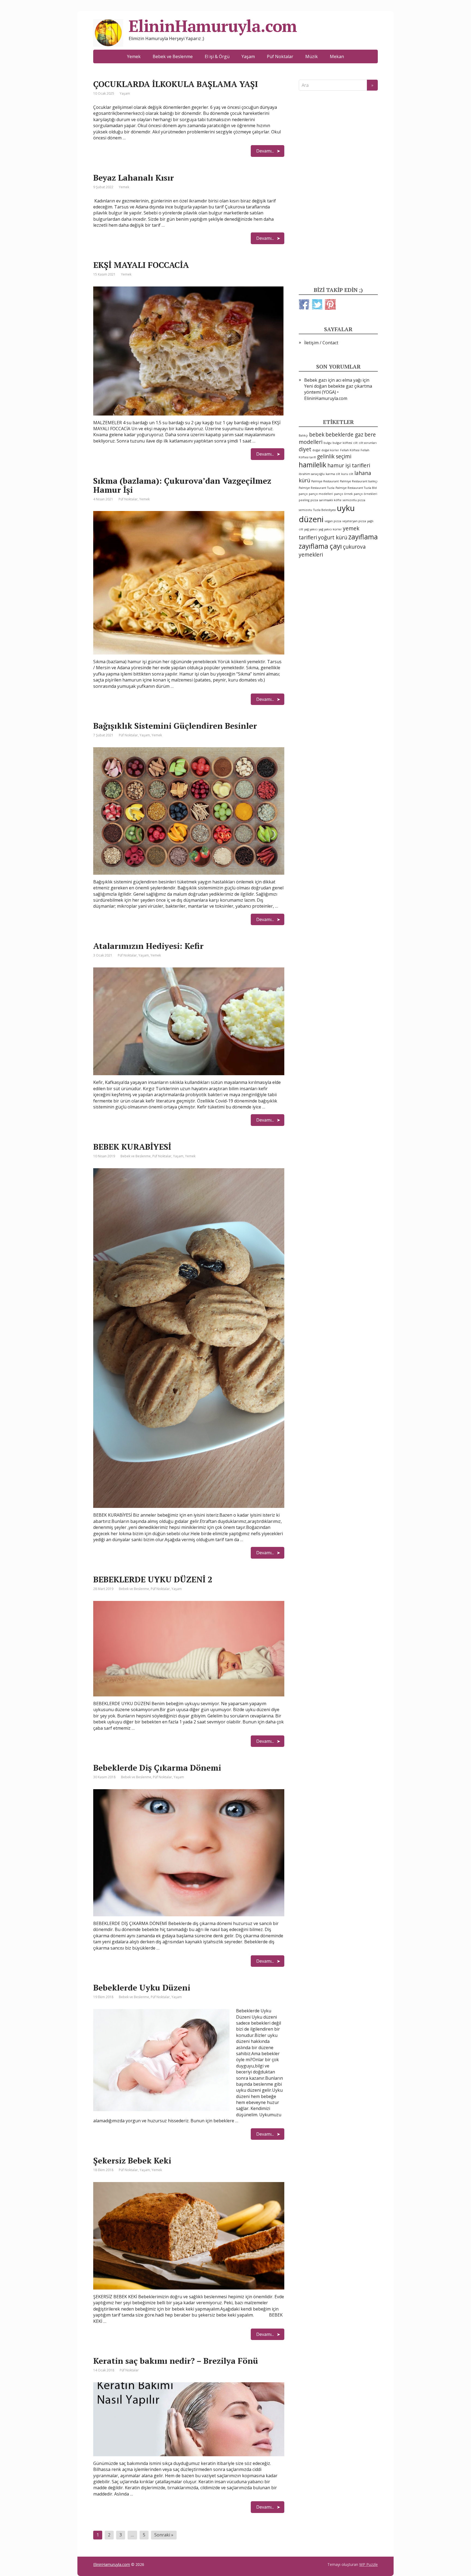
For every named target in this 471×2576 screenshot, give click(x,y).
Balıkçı (303, 435)
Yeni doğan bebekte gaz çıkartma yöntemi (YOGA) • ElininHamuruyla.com (338, 392)
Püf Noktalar (280, 56)
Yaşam (248, 56)
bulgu (327, 443)
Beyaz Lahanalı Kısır (134, 178)
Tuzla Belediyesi (324, 510)
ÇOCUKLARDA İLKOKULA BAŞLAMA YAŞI (176, 84)
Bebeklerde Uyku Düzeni (142, 1988)
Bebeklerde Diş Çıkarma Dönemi (157, 1768)
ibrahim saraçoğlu (312, 474)
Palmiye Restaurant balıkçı (359, 481)
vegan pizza (333, 521)
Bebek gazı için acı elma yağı (333, 380)
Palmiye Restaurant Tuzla (317, 488)
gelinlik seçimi (334, 456)
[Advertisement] (338, 189)
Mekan (337, 56)
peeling (304, 500)
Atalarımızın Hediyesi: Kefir (148, 946)
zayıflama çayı (320, 546)
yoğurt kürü (333, 537)
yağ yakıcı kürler (330, 529)
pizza (314, 500)
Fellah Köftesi (350, 450)
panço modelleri (321, 494)
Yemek (134, 56)
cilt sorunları (368, 443)
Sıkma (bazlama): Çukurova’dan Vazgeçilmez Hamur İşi (182, 485)
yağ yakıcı (311, 529)
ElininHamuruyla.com (112, 2564)
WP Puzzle (369, 2564)
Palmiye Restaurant (325, 481)
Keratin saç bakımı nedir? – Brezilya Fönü (176, 2361)
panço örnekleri (366, 494)
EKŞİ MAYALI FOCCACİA (141, 265)
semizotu (305, 510)
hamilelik (313, 465)
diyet (305, 449)
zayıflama (363, 537)
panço (303, 494)
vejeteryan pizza (354, 521)
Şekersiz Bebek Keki (132, 2160)
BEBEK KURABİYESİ (132, 1147)
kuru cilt (347, 474)
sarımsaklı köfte (330, 500)
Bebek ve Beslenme (173, 56)
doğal (316, 450)
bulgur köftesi (342, 443)
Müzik (312, 56)
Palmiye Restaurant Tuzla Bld (356, 488)
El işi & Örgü (217, 56)
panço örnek (343, 494)
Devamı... (265, 151)
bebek (317, 435)
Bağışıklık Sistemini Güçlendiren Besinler (175, 726)
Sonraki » (164, 2535)
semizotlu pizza (354, 500)
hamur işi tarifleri (349, 465)
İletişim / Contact (321, 343)
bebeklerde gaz (344, 435)
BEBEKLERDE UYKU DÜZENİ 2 (153, 1579)
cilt (355, 443)
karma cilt (333, 474)
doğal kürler (330, 450)
